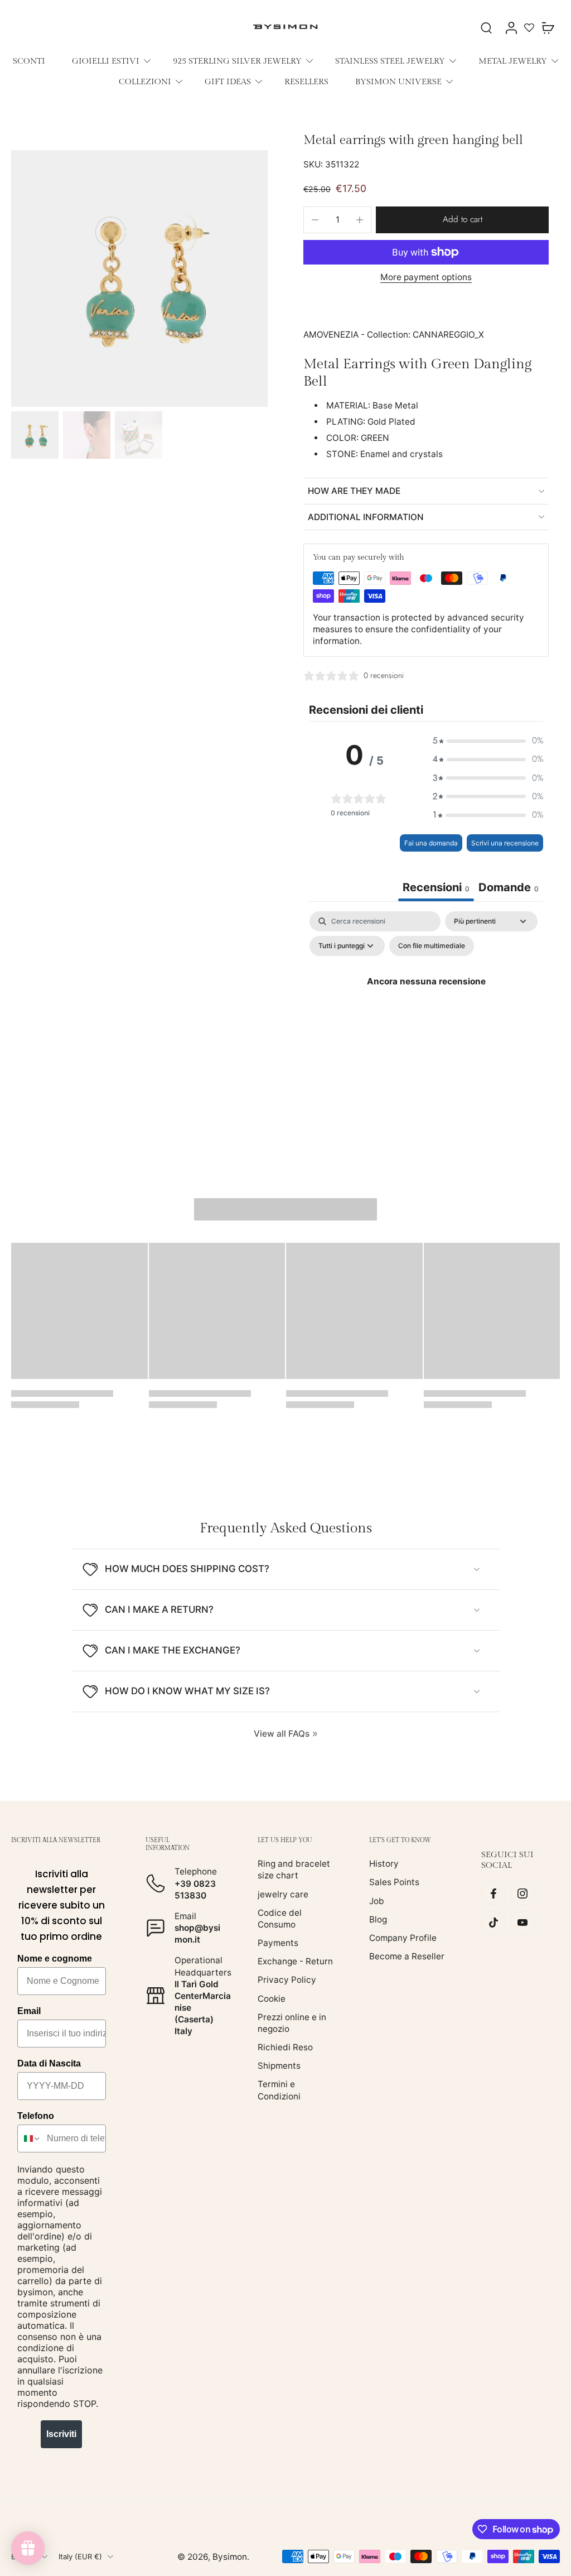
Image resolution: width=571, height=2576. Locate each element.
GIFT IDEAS (228, 81)
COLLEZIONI (145, 81)
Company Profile (403, 1938)
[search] (486, 27)
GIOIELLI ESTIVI (106, 61)
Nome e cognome (55, 1959)
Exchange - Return (295, 1961)
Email (29, 2011)
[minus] (315, 220)
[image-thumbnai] (35, 435)
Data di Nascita (49, 2063)
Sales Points (394, 1882)
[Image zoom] (139, 278)
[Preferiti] (529, 27)
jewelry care (283, 1894)
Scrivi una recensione (505, 843)
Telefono (36, 2116)
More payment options (426, 278)
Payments (278, 1943)
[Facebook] (493, 1893)
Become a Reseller (407, 1956)
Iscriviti (61, 2434)
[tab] (509, 889)
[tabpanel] (426, 1007)
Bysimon (230, 2557)
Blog (378, 1919)
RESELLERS (306, 81)
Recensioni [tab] (436, 887)
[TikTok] (493, 1923)
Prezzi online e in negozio (292, 2023)
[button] (462, 220)
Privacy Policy (287, 1980)
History (384, 1864)
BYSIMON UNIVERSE (398, 81)
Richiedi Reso (285, 2047)
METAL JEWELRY (513, 61)
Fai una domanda (431, 843)
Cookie (272, 1998)
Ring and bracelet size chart (294, 1869)
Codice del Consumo (280, 1919)
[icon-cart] (548, 27)
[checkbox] (432, 946)
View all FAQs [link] (282, 1734)
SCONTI (29, 61)
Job (377, 1900)
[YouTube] (522, 1923)
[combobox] (30, 2138)
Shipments (279, 2066)
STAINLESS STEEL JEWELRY (390, 61)
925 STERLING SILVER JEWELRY (237, 61)
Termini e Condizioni (279, 2090)
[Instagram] (522, 1893)
